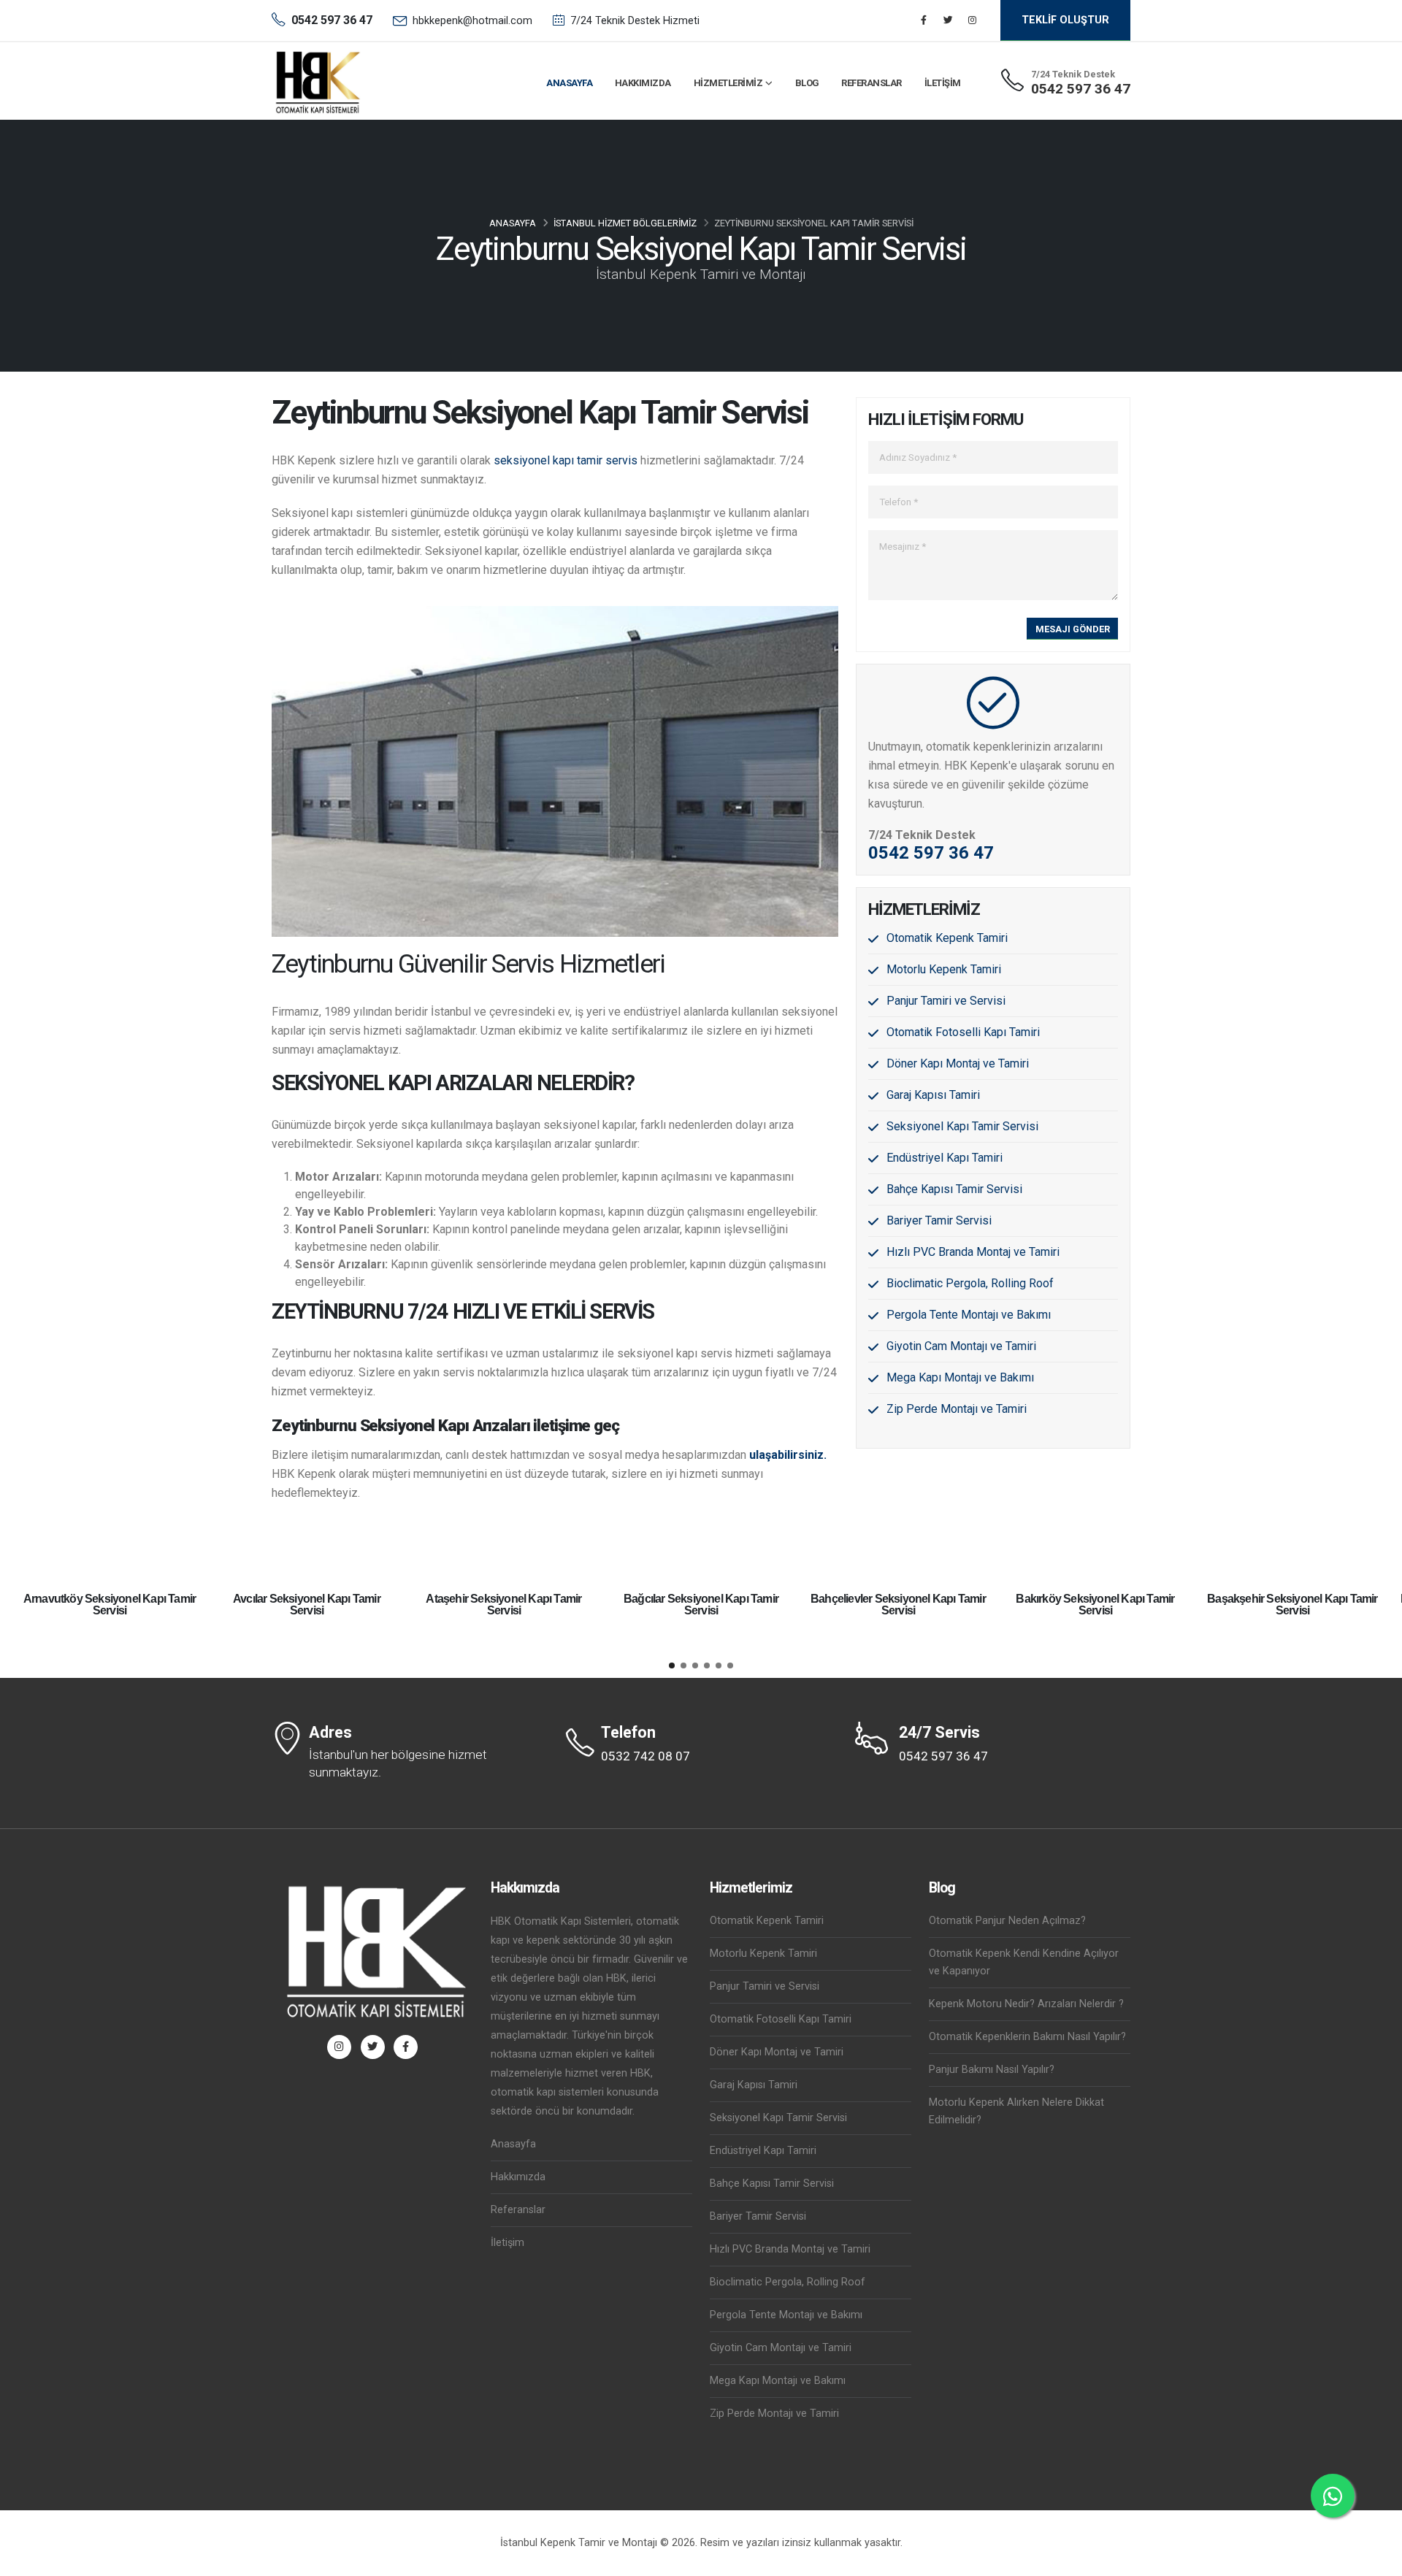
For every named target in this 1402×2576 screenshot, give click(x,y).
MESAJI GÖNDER (1073, 629)
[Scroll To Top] (1376, 2560)
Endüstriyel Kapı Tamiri (945, 1158)
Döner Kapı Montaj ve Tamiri (958, 1063)
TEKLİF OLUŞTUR (1065, 20)
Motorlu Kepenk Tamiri (944, 969)
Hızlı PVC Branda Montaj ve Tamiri (973, 1252)
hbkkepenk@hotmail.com (472, 21)
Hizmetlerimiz (728, 83)
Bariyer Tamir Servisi (939, 1220)
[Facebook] (924, 20)
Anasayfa (569, 83)
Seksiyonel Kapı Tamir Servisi (962, 1126)
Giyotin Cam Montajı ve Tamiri (961, 1346)
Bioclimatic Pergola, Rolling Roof (970, 1283)
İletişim (943, 83)
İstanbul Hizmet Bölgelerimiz (625, 223)
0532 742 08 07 (646, 1756)
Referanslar (872, 83)
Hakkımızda (643, 83)
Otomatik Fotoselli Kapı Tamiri (963, 1032)
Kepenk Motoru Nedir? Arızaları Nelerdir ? (1026, 2004)
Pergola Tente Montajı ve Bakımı (969, 1315)
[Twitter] (948, 20)
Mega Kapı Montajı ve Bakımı (960, 1377)
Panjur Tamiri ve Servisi (946, 1001)
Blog (807, 83)
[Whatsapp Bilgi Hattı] (1333, 2496)
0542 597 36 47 (1081, 89)
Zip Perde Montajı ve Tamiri (957, 1409)
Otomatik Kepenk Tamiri (947, 938)
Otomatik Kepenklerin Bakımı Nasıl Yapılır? (1027, 2037)
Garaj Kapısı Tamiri (933, 1095)
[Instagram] (972, 20)
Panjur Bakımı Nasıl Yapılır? (992, 2070)
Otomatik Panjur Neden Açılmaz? (1007, 1921)
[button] (672, 1665)
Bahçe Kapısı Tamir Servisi (954, 1189)
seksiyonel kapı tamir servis (567, 460)
